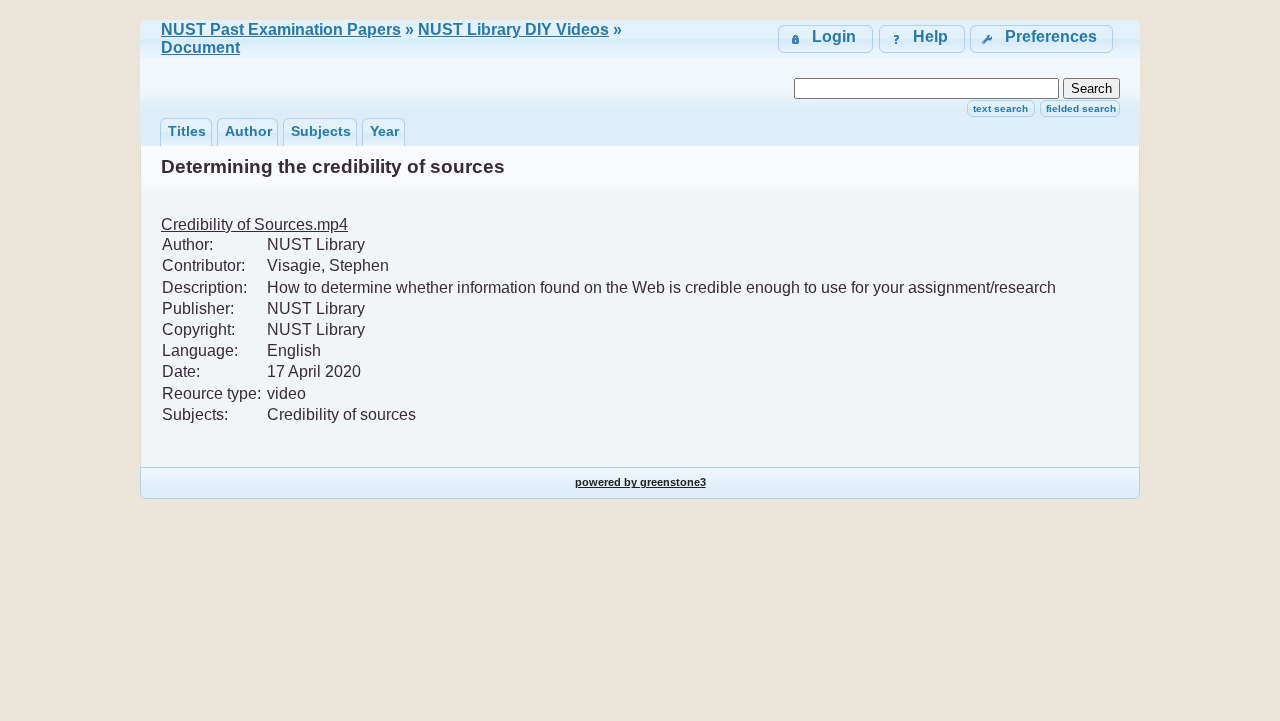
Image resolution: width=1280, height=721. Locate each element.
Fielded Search (1081, 108)
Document (200, 47)
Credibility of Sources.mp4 (254, 224)
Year (384, 131)
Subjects (321, 131)
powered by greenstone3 (640, 482)
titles (187, 131)
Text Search (1000, 108)
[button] (1041, 38)
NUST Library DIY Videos (513, 29)
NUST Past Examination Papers (281, 29)
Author (248, 131)
